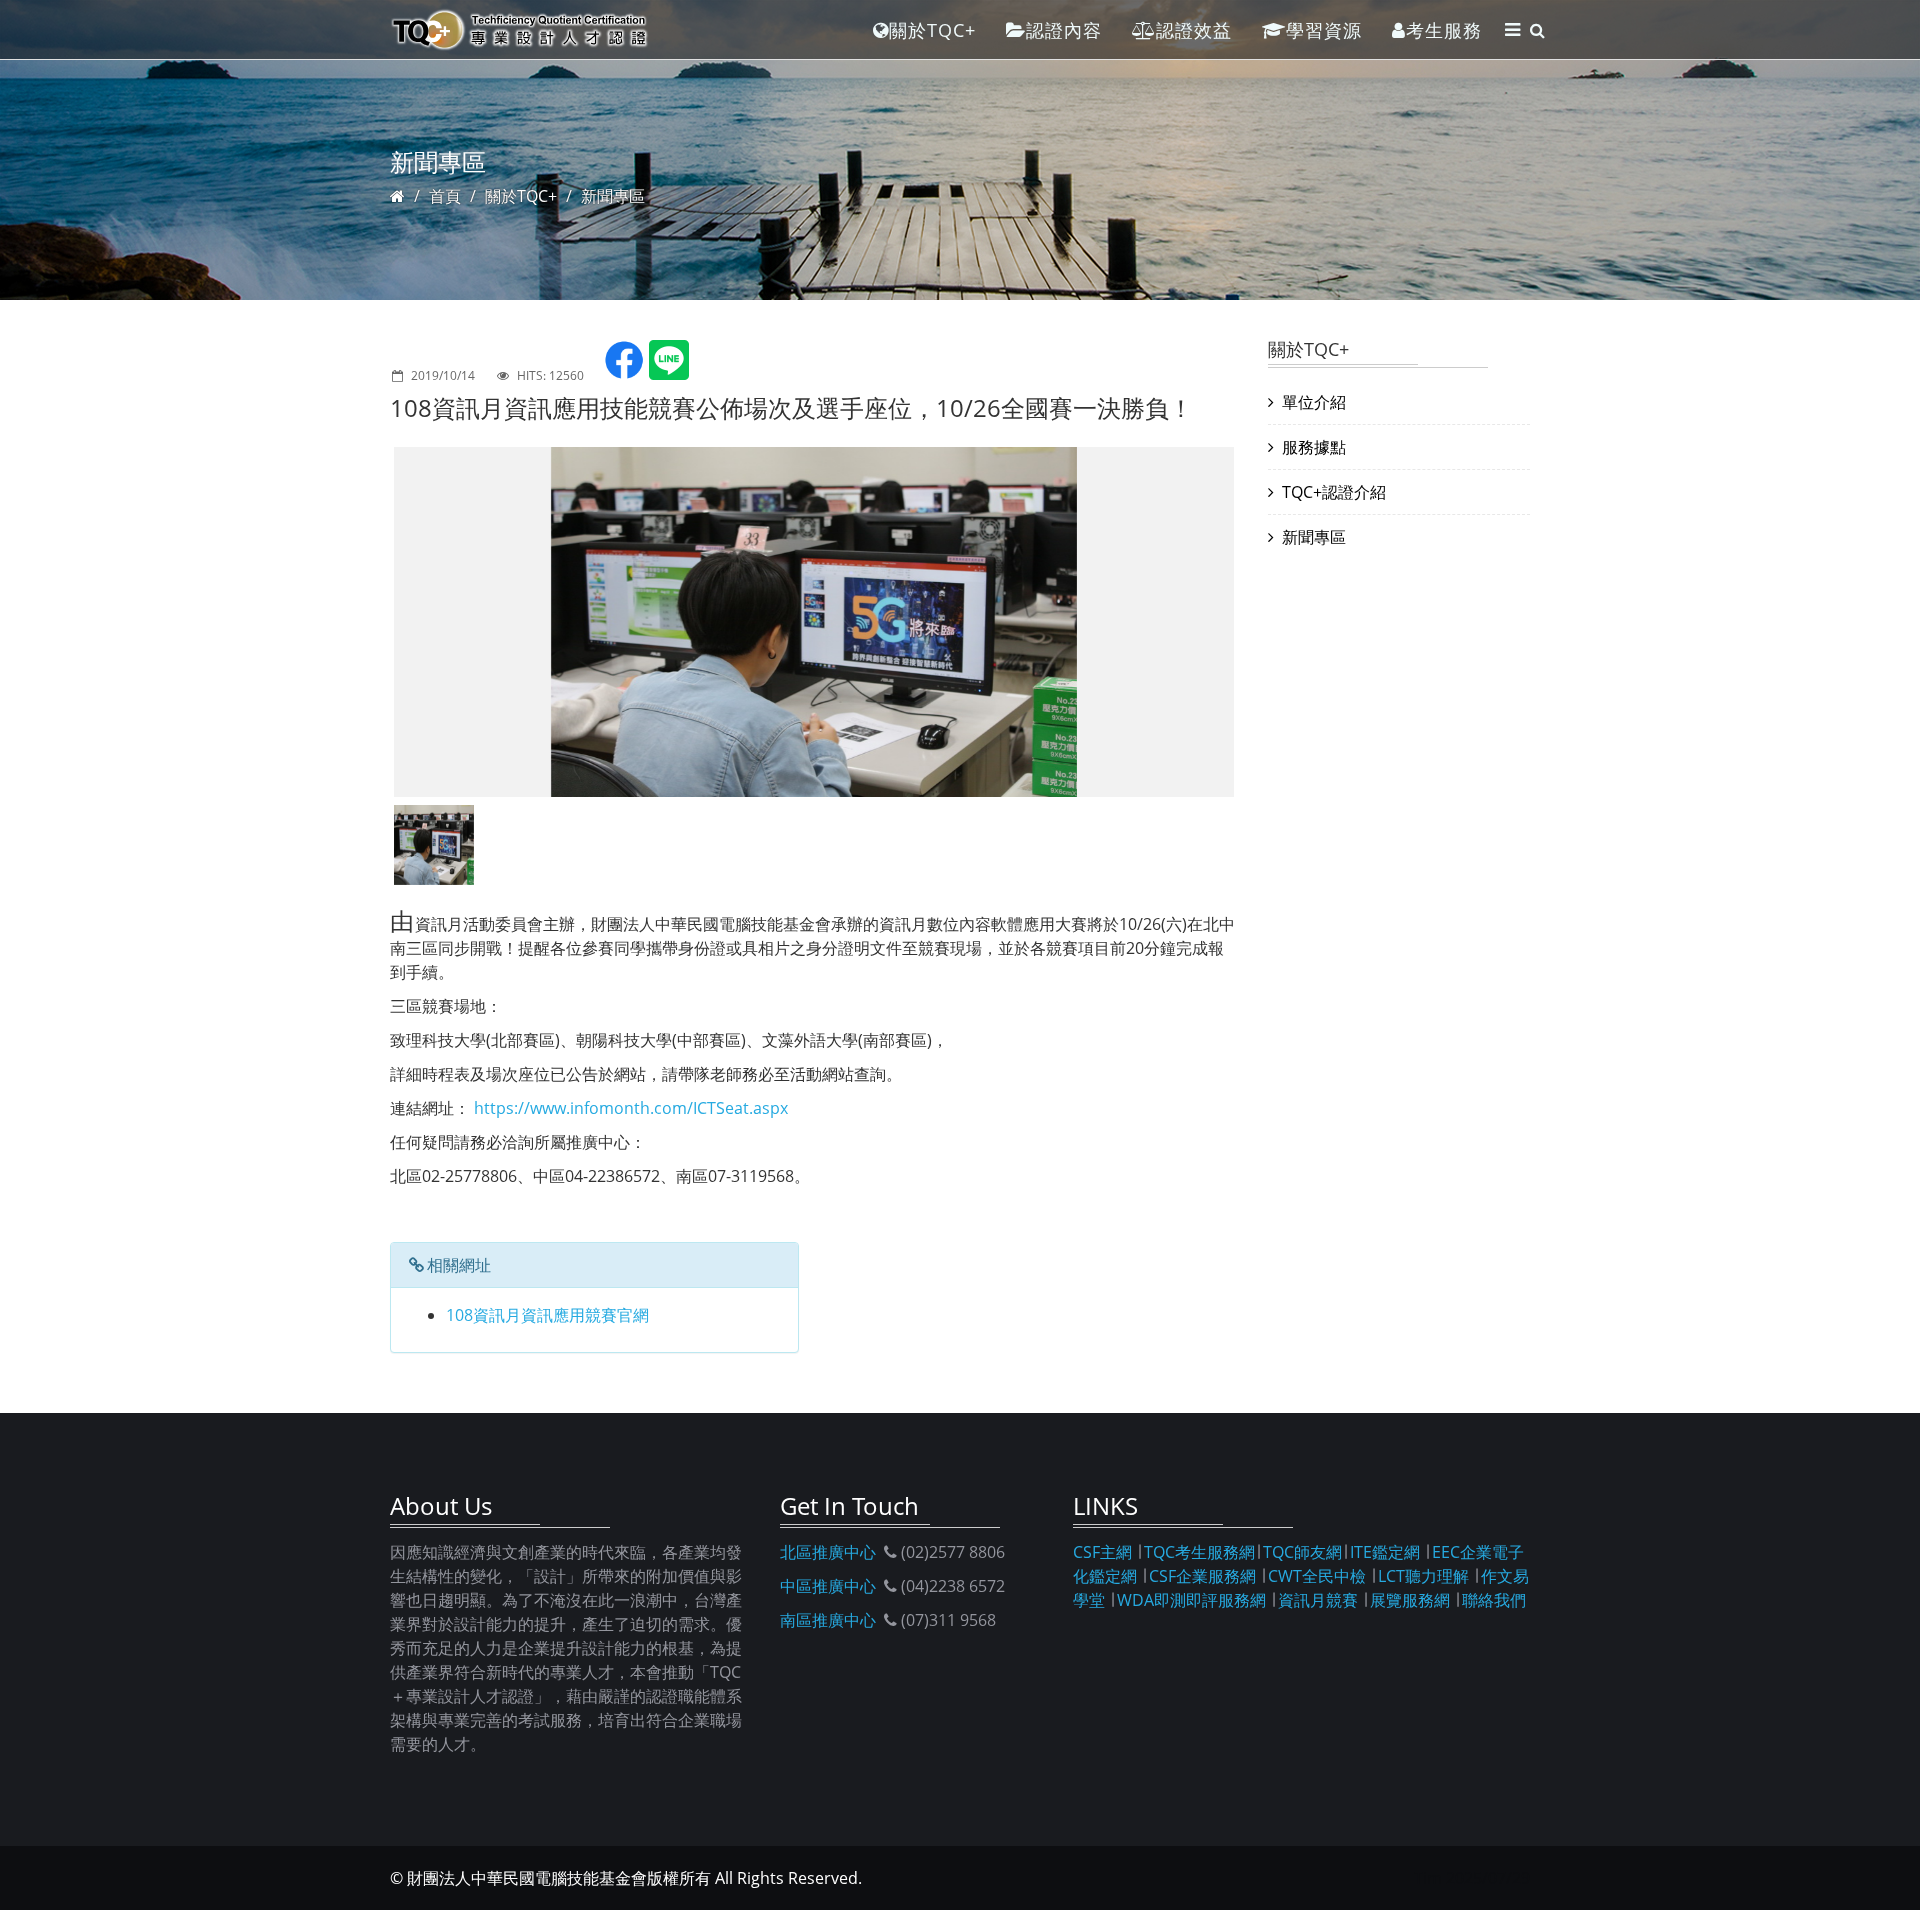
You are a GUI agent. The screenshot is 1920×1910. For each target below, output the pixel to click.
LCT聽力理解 (1423, 1576)
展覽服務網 (1410, 1600)
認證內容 (1064, 30)
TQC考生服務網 (1199, 1552)
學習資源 (1324, 30)
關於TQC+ (932, 30)
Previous (364, 622)
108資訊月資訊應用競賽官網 (547, 1315)
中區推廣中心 (828, 1586)
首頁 (445, 196)
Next (1264, 622)
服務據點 (1314, 447)
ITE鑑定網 (1385, 1552)
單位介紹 (1314, 402)
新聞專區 (613, 196)
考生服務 (1444, 30)
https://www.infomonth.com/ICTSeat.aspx (631, 1108)
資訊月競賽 (1318, 1600)
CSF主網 (1102, 1552)
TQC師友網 (1302, 1552)
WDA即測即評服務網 (1191, 1600)
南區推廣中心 (828, 1620)
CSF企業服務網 (1202, 1576)
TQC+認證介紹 (1334, 492)
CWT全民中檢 (1317, 1576)
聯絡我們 (1494, 1600)
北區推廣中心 (828, 1552)
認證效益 (1194, 30)
